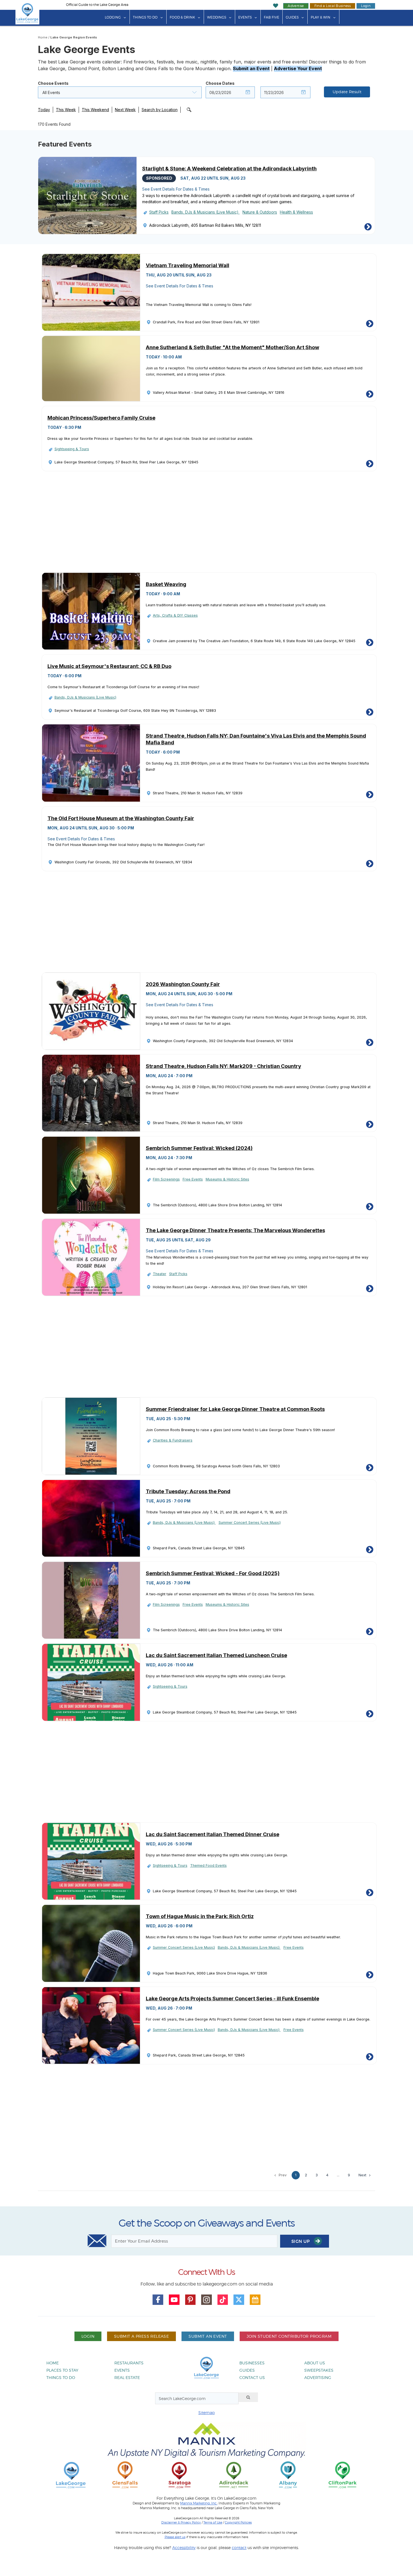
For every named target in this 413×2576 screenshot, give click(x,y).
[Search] (248, 2397)
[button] (120, 92)
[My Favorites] (276, 6)
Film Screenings (166, 1179)
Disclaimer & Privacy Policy (181, 2522)
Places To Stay (62, 2370)
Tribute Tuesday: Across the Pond (188, 1491)
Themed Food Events (208, 1865)
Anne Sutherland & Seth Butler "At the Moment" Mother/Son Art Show (232, 347)
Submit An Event (208, 2336)
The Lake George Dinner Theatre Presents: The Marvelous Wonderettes (235, 1230)
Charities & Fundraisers (173, 1440)
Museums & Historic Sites (227, 1179)
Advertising (318, 2377)
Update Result (347, 92)
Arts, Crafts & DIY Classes (175, 615)
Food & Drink (182, 17)
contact (239, 2548)
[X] (239, 2300)
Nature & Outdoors (260, 212)
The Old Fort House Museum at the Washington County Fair (121, 818)
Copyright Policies (238, 2522)
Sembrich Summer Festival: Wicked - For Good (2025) (213, 1573)
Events (245, 17)
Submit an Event (251, 68)
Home (43, 37)
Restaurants (129, 2363)
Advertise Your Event (298, 68)
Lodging (113, 17)
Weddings (217, 17)
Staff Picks (159, 212)
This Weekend (95, 110)
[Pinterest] (190, 2300)
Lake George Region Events (74, 37)
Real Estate (127, 2377)
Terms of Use (213, 2522)
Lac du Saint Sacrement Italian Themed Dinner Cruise (213, 1834)
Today (44, 110)
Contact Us (252, 2377)
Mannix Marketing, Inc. (199, 2503)
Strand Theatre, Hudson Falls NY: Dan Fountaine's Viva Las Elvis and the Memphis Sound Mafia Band (256, 739)
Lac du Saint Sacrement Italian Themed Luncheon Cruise (216, 1655)
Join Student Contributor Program (289, 2336)
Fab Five (272, 17)
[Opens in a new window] (125, 2475)
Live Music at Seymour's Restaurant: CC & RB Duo (109, 666)
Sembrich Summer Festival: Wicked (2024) (199, 1148)
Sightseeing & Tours (72, 449)
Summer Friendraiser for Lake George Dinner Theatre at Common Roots (235, 1409)
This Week (66, 110)
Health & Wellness (296, 212)
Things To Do (145, 17)
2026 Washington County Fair (183, 984)
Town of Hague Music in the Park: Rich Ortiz (200, 1916)
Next (363, 2175)
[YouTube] (174, 2300)
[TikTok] (223, 2300)
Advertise (296, 6)
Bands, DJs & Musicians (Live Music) (206, 212)
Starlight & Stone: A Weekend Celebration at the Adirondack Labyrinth (229, 169)
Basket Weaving (166, 584)
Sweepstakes (319, 2370)
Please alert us (175, 2537)
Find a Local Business (333, 6)
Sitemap (206, 2413)
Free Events (193, 1179)
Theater (160, 1274)
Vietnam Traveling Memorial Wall (188, 265)
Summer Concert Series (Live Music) (250, 1523)
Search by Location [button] (160, 110)
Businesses (252, 2363)
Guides (292, 17)
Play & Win (321, 17)
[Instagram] (206, 2300)
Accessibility (184, 2548)
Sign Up (301, 2241)
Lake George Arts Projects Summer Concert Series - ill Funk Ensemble (232, 1999)
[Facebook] (158, 2300)
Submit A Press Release (141, 2336)
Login (366, 6)
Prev (282, 2175)
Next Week (125, 110)
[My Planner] (255, 2300)
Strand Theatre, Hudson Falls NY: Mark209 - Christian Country (223, 1066)
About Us (315, 2363)
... (338, 2175)
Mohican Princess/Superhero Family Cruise (101, 418)
